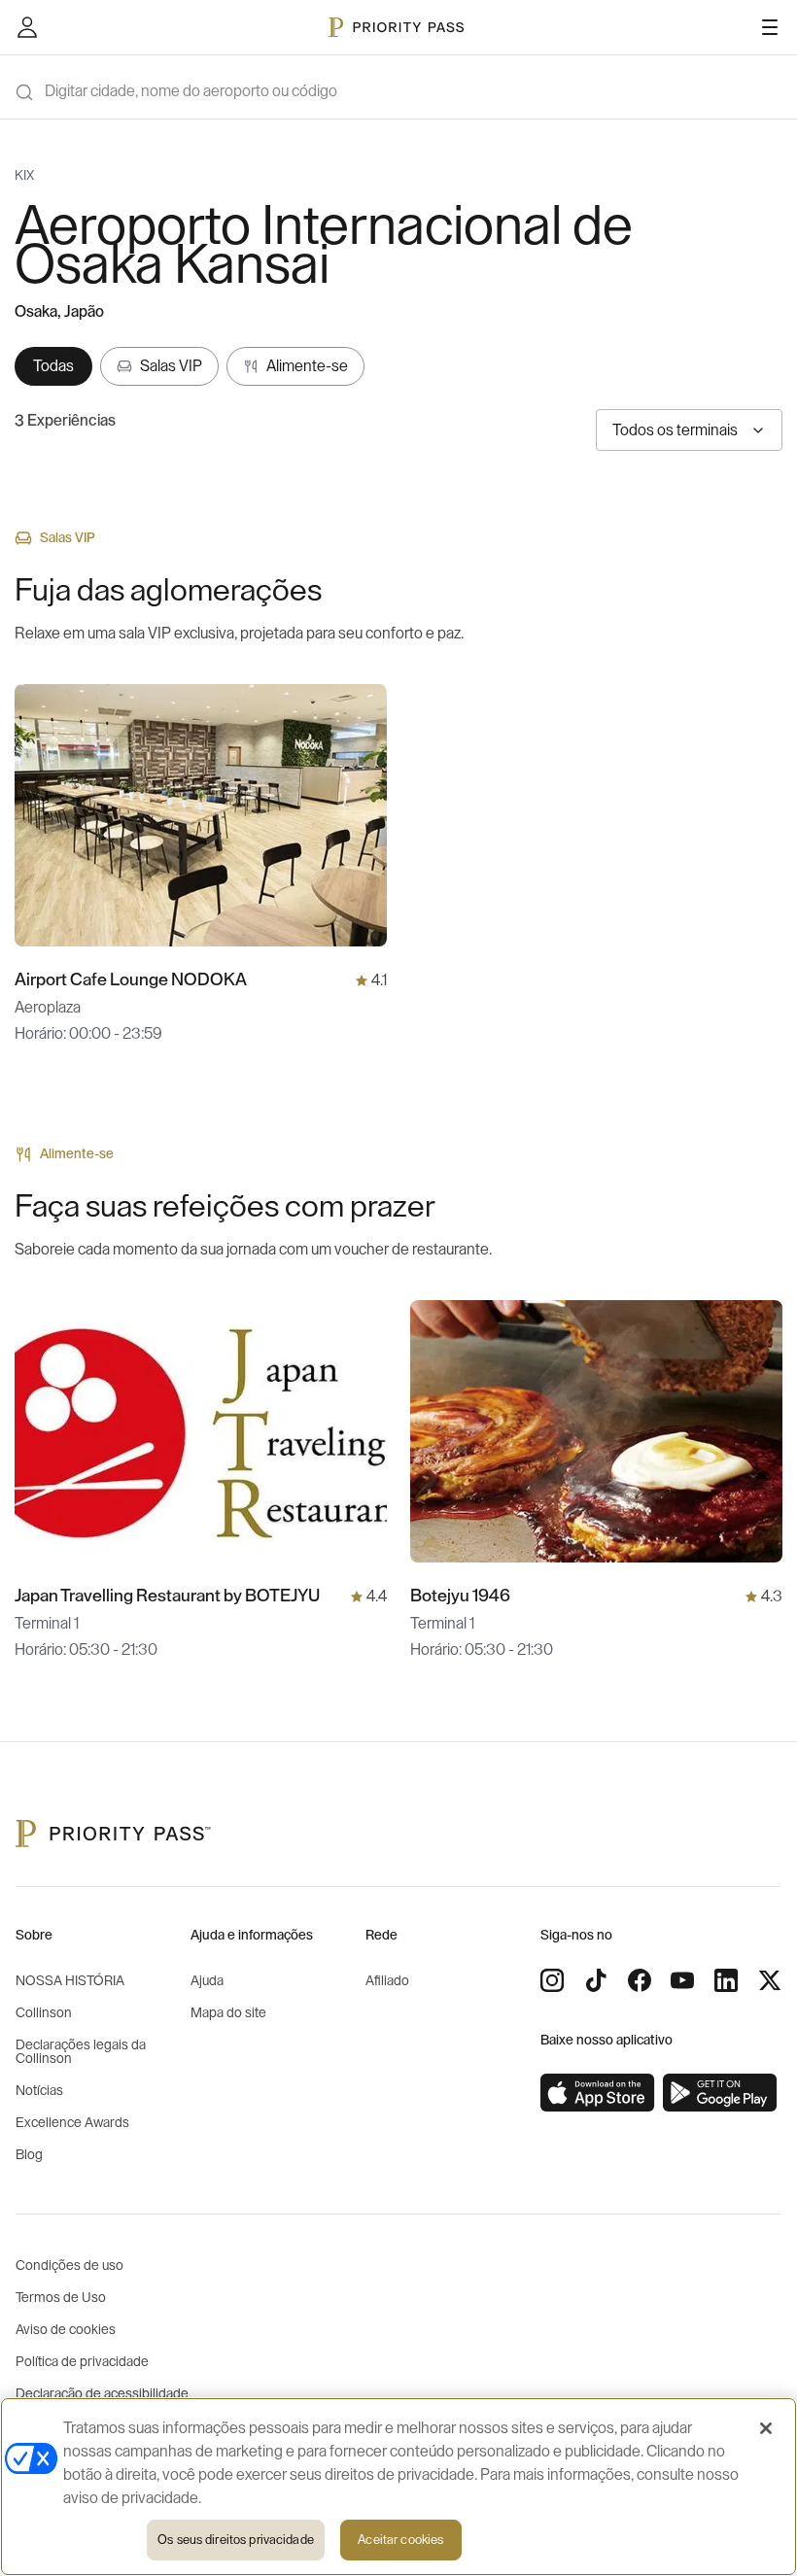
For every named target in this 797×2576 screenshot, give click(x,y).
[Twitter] (770, 1980)
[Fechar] (766, 2428)
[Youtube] (682, 1980)
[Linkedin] (726, 1980)
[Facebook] (640, 1980)
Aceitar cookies (400, 2540)
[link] (598, 2093)
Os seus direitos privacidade (236, 2540)
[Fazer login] (27, 27)
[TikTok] (596, 1980)
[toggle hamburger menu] (770, 27)
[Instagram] (552, 1980)
